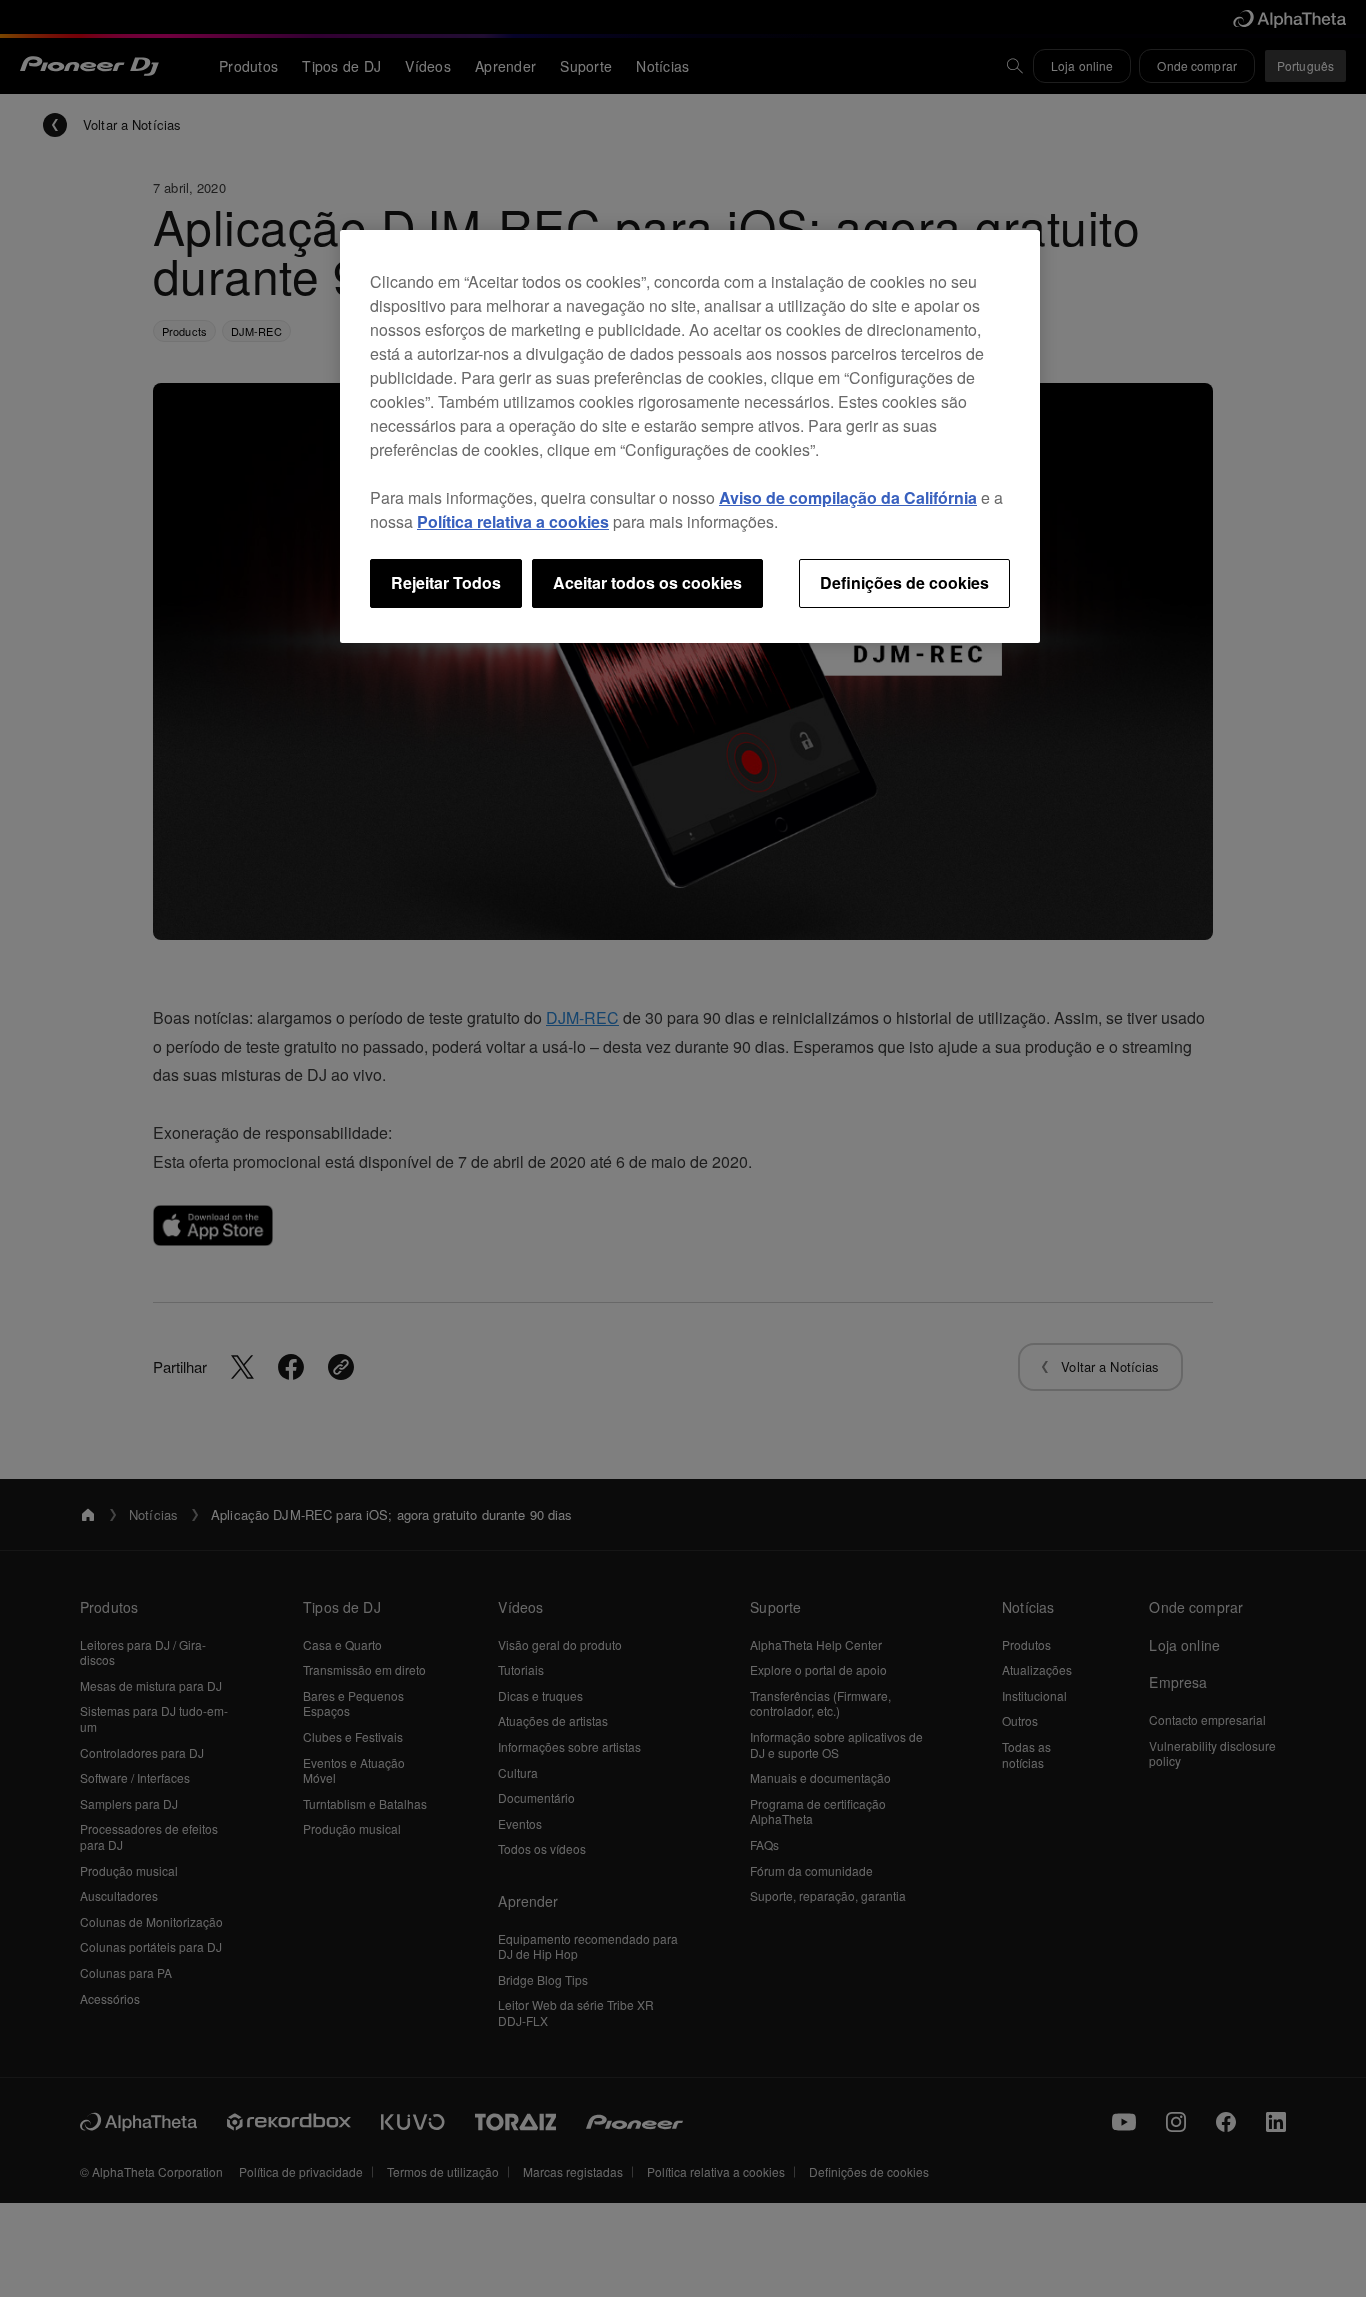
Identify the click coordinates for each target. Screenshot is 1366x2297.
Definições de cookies (904, 582)
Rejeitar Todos (446, 582)
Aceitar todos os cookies (647, 582)
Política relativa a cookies (513, 521)
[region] (690, 436)
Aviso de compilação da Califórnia (848, 497)
